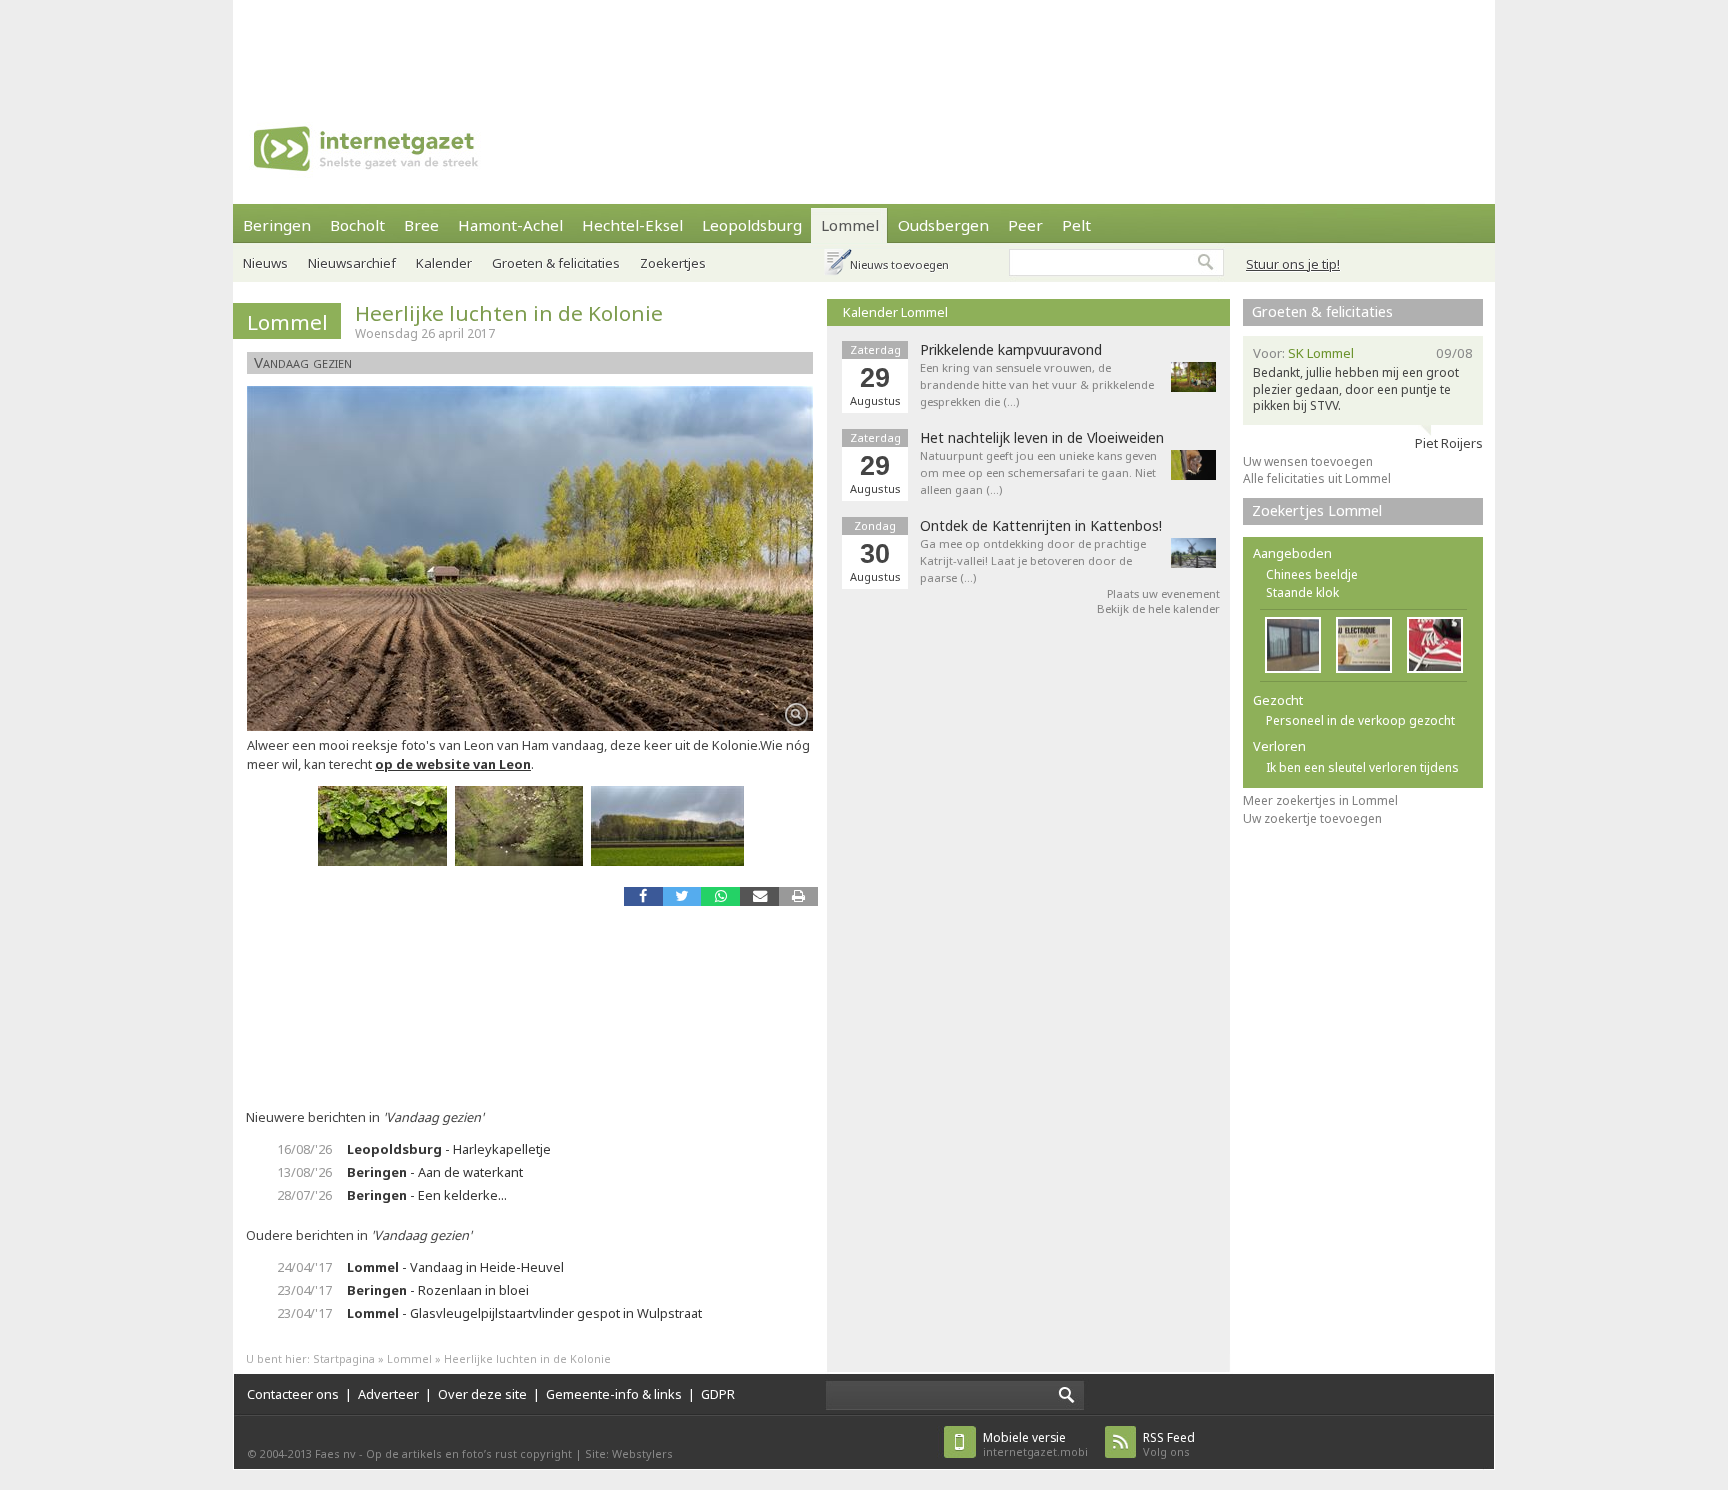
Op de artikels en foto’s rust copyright (469, 1453)
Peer (1025, 225)
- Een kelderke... (427, 1195)
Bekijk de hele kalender (1158, 608)
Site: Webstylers (629, 1453)
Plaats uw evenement (1163, 593)
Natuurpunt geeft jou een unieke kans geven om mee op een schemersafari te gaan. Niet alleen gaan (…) (1038, 472)
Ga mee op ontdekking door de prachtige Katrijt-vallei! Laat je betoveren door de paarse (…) (1033, 560)
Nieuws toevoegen (899, 264)
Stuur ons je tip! (1293, 264)
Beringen (277, 225)
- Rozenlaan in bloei (438, 1290)
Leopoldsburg (752, 225)
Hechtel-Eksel (632, 225)
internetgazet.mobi (1035, 1444)
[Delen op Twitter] (682, 896)
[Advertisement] (864, 45)
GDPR (718, 1394)
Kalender (444, 263)
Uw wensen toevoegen (1308, 461)
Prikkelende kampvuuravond (1011, 350)
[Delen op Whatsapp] (720, 896)
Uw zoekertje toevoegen (1312, 818)
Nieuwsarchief (352, 263)
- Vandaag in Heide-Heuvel (455, 1267)
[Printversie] (798, 896)
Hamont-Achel (510, 225)
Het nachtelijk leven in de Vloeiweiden (1042, 438)
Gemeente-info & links (614, 1394)
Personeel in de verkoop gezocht (1360, 720)
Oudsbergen (943, 225)
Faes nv (335, 1453)
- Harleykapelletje (449, 1149)
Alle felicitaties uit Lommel (1317, 478)
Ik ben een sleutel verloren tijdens (1362, 767)
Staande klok (1302, 592)
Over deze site (482, 1394)
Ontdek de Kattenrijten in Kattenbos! (1041, 526)
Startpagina (344, 1358)
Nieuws (265, 263)
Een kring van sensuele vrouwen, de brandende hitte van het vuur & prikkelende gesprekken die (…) (1037, 384)
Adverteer (388, 1394)
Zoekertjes (673, 263)
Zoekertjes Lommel (1317, 510)
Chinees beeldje (1312, 574)
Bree (421, 225)
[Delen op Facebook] (643, 896)
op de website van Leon (453, 764)
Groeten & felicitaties (556, 263)
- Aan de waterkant (435, 1172)
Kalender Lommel (895, 312)
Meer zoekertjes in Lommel (1320, 800)
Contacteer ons (293, 1394)
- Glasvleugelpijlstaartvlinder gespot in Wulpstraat (524, 1313)
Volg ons (1169, 1444)
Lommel (850, 225)
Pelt (1076, 225)
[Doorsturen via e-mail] (759, 896)
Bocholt (357, 225)
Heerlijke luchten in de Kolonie (509, 313)
